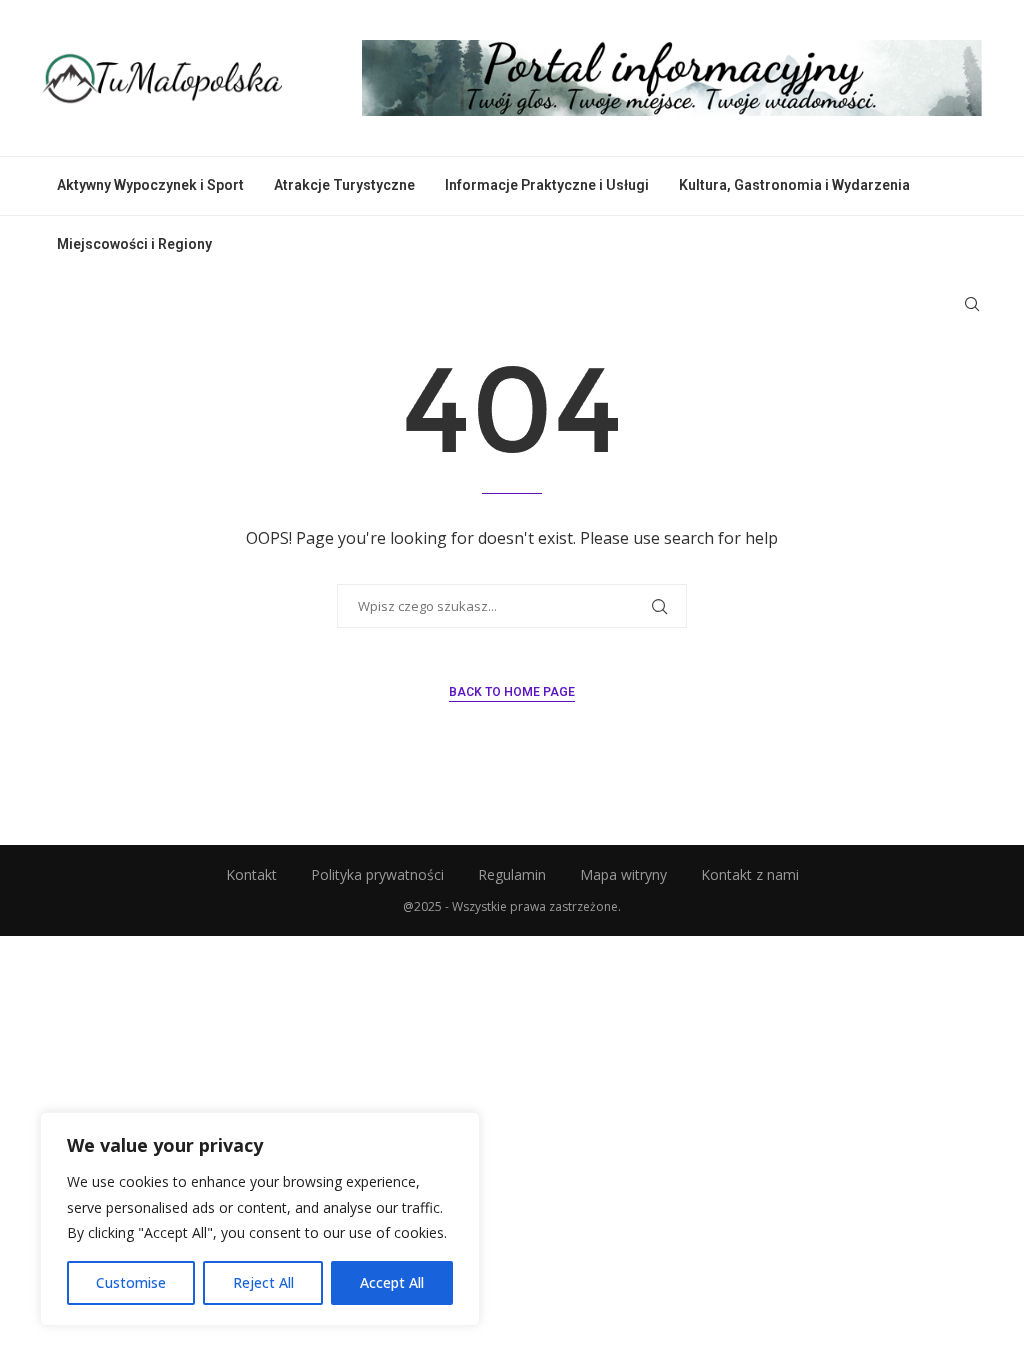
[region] (260, 1219)
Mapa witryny (623, 874)
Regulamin (512, 874)
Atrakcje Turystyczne (344, 185)
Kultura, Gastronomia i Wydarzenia (794, 185)
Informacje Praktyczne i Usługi (547, 185)
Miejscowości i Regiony (134, 244)
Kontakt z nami (750, 874)
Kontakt (251, 874)
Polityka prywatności (377, 874)
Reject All (263, 1282)
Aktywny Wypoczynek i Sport (150, 185)
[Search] (972, 304)
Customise (131, 1282)
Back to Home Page (512, 692)
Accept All (392, 1282)
